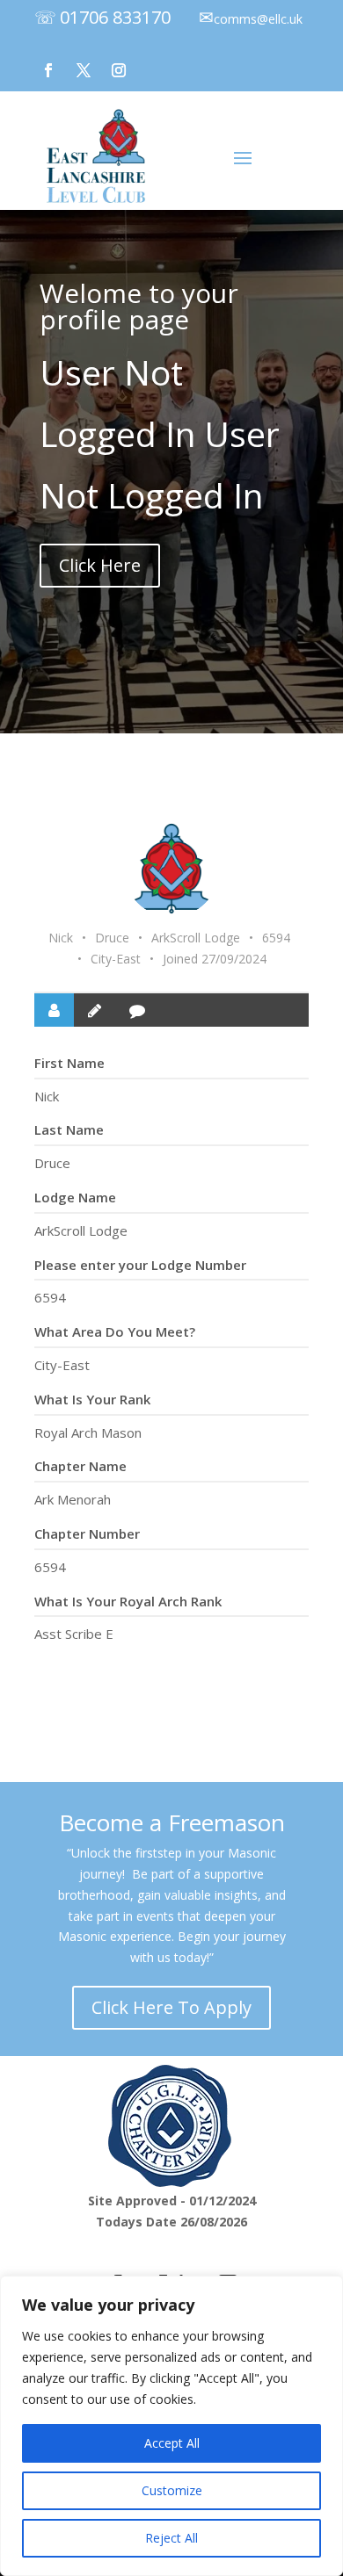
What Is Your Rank (92, 1399)
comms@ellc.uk (258, 19)
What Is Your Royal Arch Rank (128, 1601)
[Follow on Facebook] (48, 70)
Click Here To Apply (171, 2007)
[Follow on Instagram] (119, 70)
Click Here (100, 565)
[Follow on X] (84, 70)
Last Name (69, 1129)
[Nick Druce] (171, 869)
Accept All (172, 2443)
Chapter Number (87, 1533)
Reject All (171, 2538)
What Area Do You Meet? (115, 1331)
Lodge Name (75, 1197)
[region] (171, 2426)
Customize (172, 2490)
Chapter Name (80, 1466)
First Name (69, 1063)
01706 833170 (115, 17)
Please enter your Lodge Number (140, 1265)
